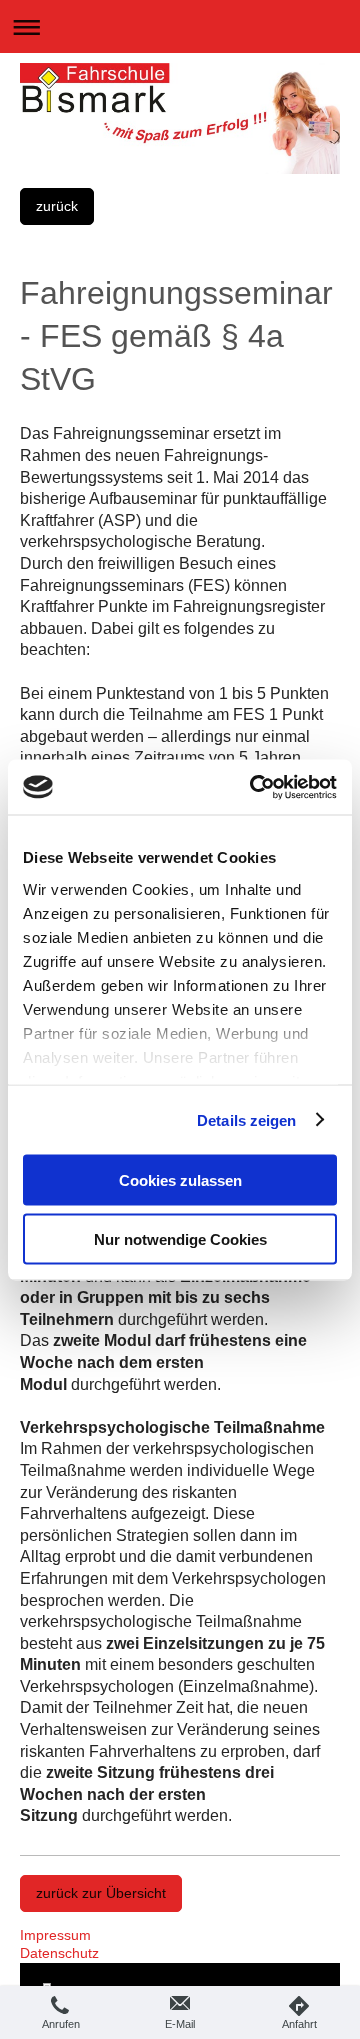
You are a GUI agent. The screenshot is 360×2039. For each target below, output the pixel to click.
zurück (57, 206)
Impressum (55, 1935)
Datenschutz (59, 1953)
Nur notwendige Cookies (180, 1238)
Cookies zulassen (180, 1180)
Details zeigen (246, 1119)
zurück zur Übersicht (101, 1893)
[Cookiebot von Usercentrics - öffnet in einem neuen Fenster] (254, 787)
